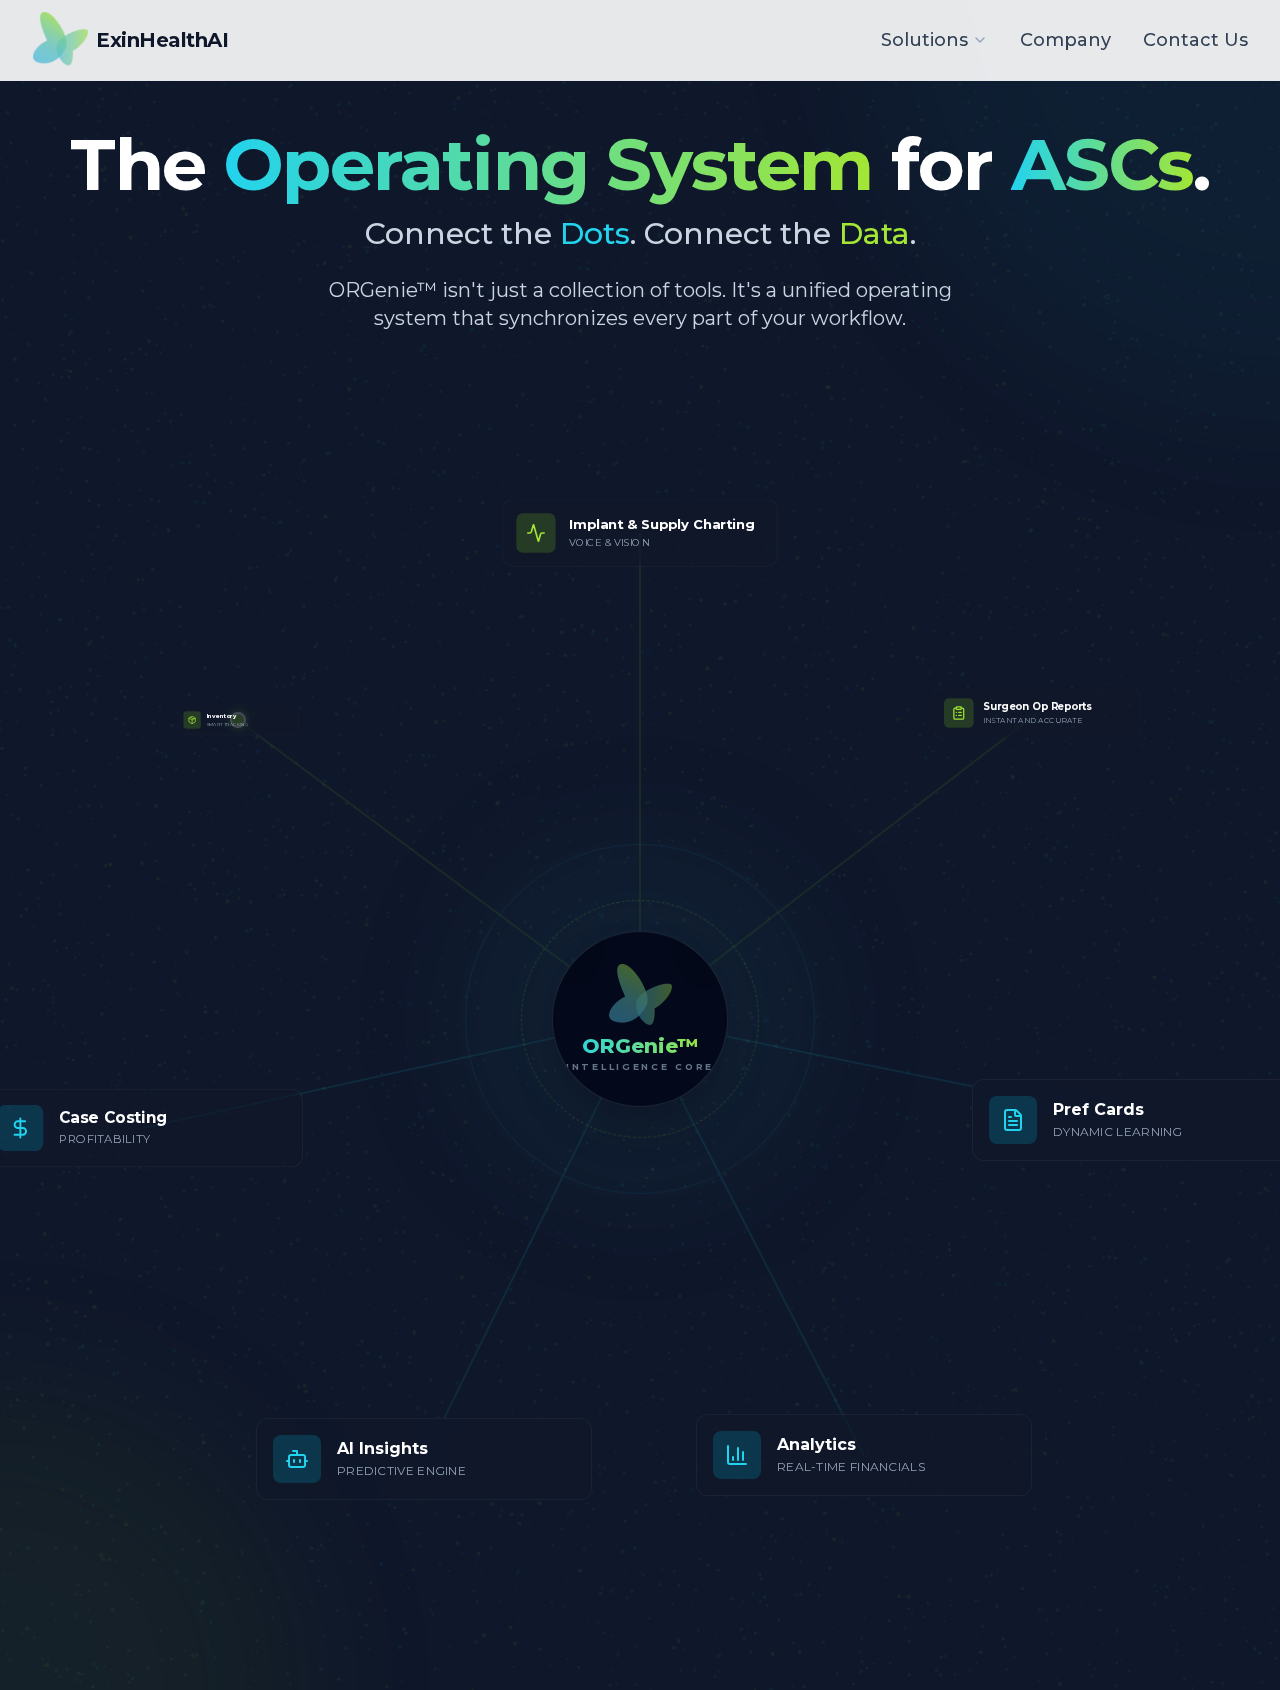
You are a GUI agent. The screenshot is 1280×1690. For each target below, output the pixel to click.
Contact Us (1195, 40)
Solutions (924, 40)
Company (1065, 40)
